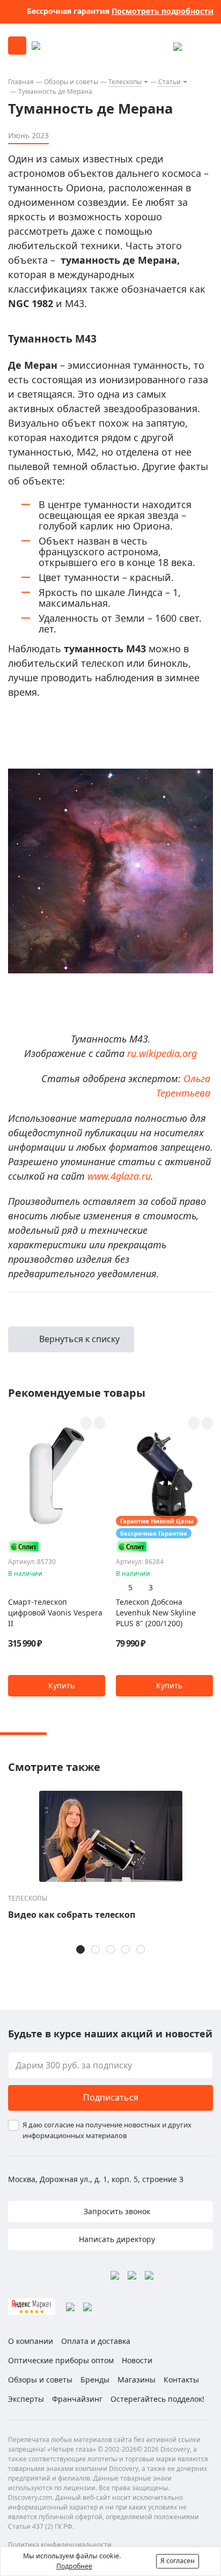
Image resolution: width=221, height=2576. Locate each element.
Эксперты (26, 2399)
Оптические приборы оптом (61, 2360)
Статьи (170, 82)
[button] (57, 1686)
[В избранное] (86, 1423)
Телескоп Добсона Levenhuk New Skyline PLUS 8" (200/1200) (156, 1613)
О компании (31, 2341)
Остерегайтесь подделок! (157, 2399)
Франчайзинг (77, 2399)
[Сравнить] (100, 1423)
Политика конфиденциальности (60, 2545)
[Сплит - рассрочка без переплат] (24, 1547)
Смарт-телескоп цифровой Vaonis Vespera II (55, 1613)
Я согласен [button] (178, 2561)
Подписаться (111, 2097)
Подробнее (74, 2566)
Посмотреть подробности (163, 11)
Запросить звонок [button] (116, 2211)
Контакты (181, 2380)
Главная (21, 82)
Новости (137, 2360)
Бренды (95, 2380)
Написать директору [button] (116, 2239)
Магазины (137, 2380)
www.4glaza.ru (119, 1176)
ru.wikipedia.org (162, 1053)
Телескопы (125, 82)
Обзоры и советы (71, 82)
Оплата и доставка (96, 2341)
